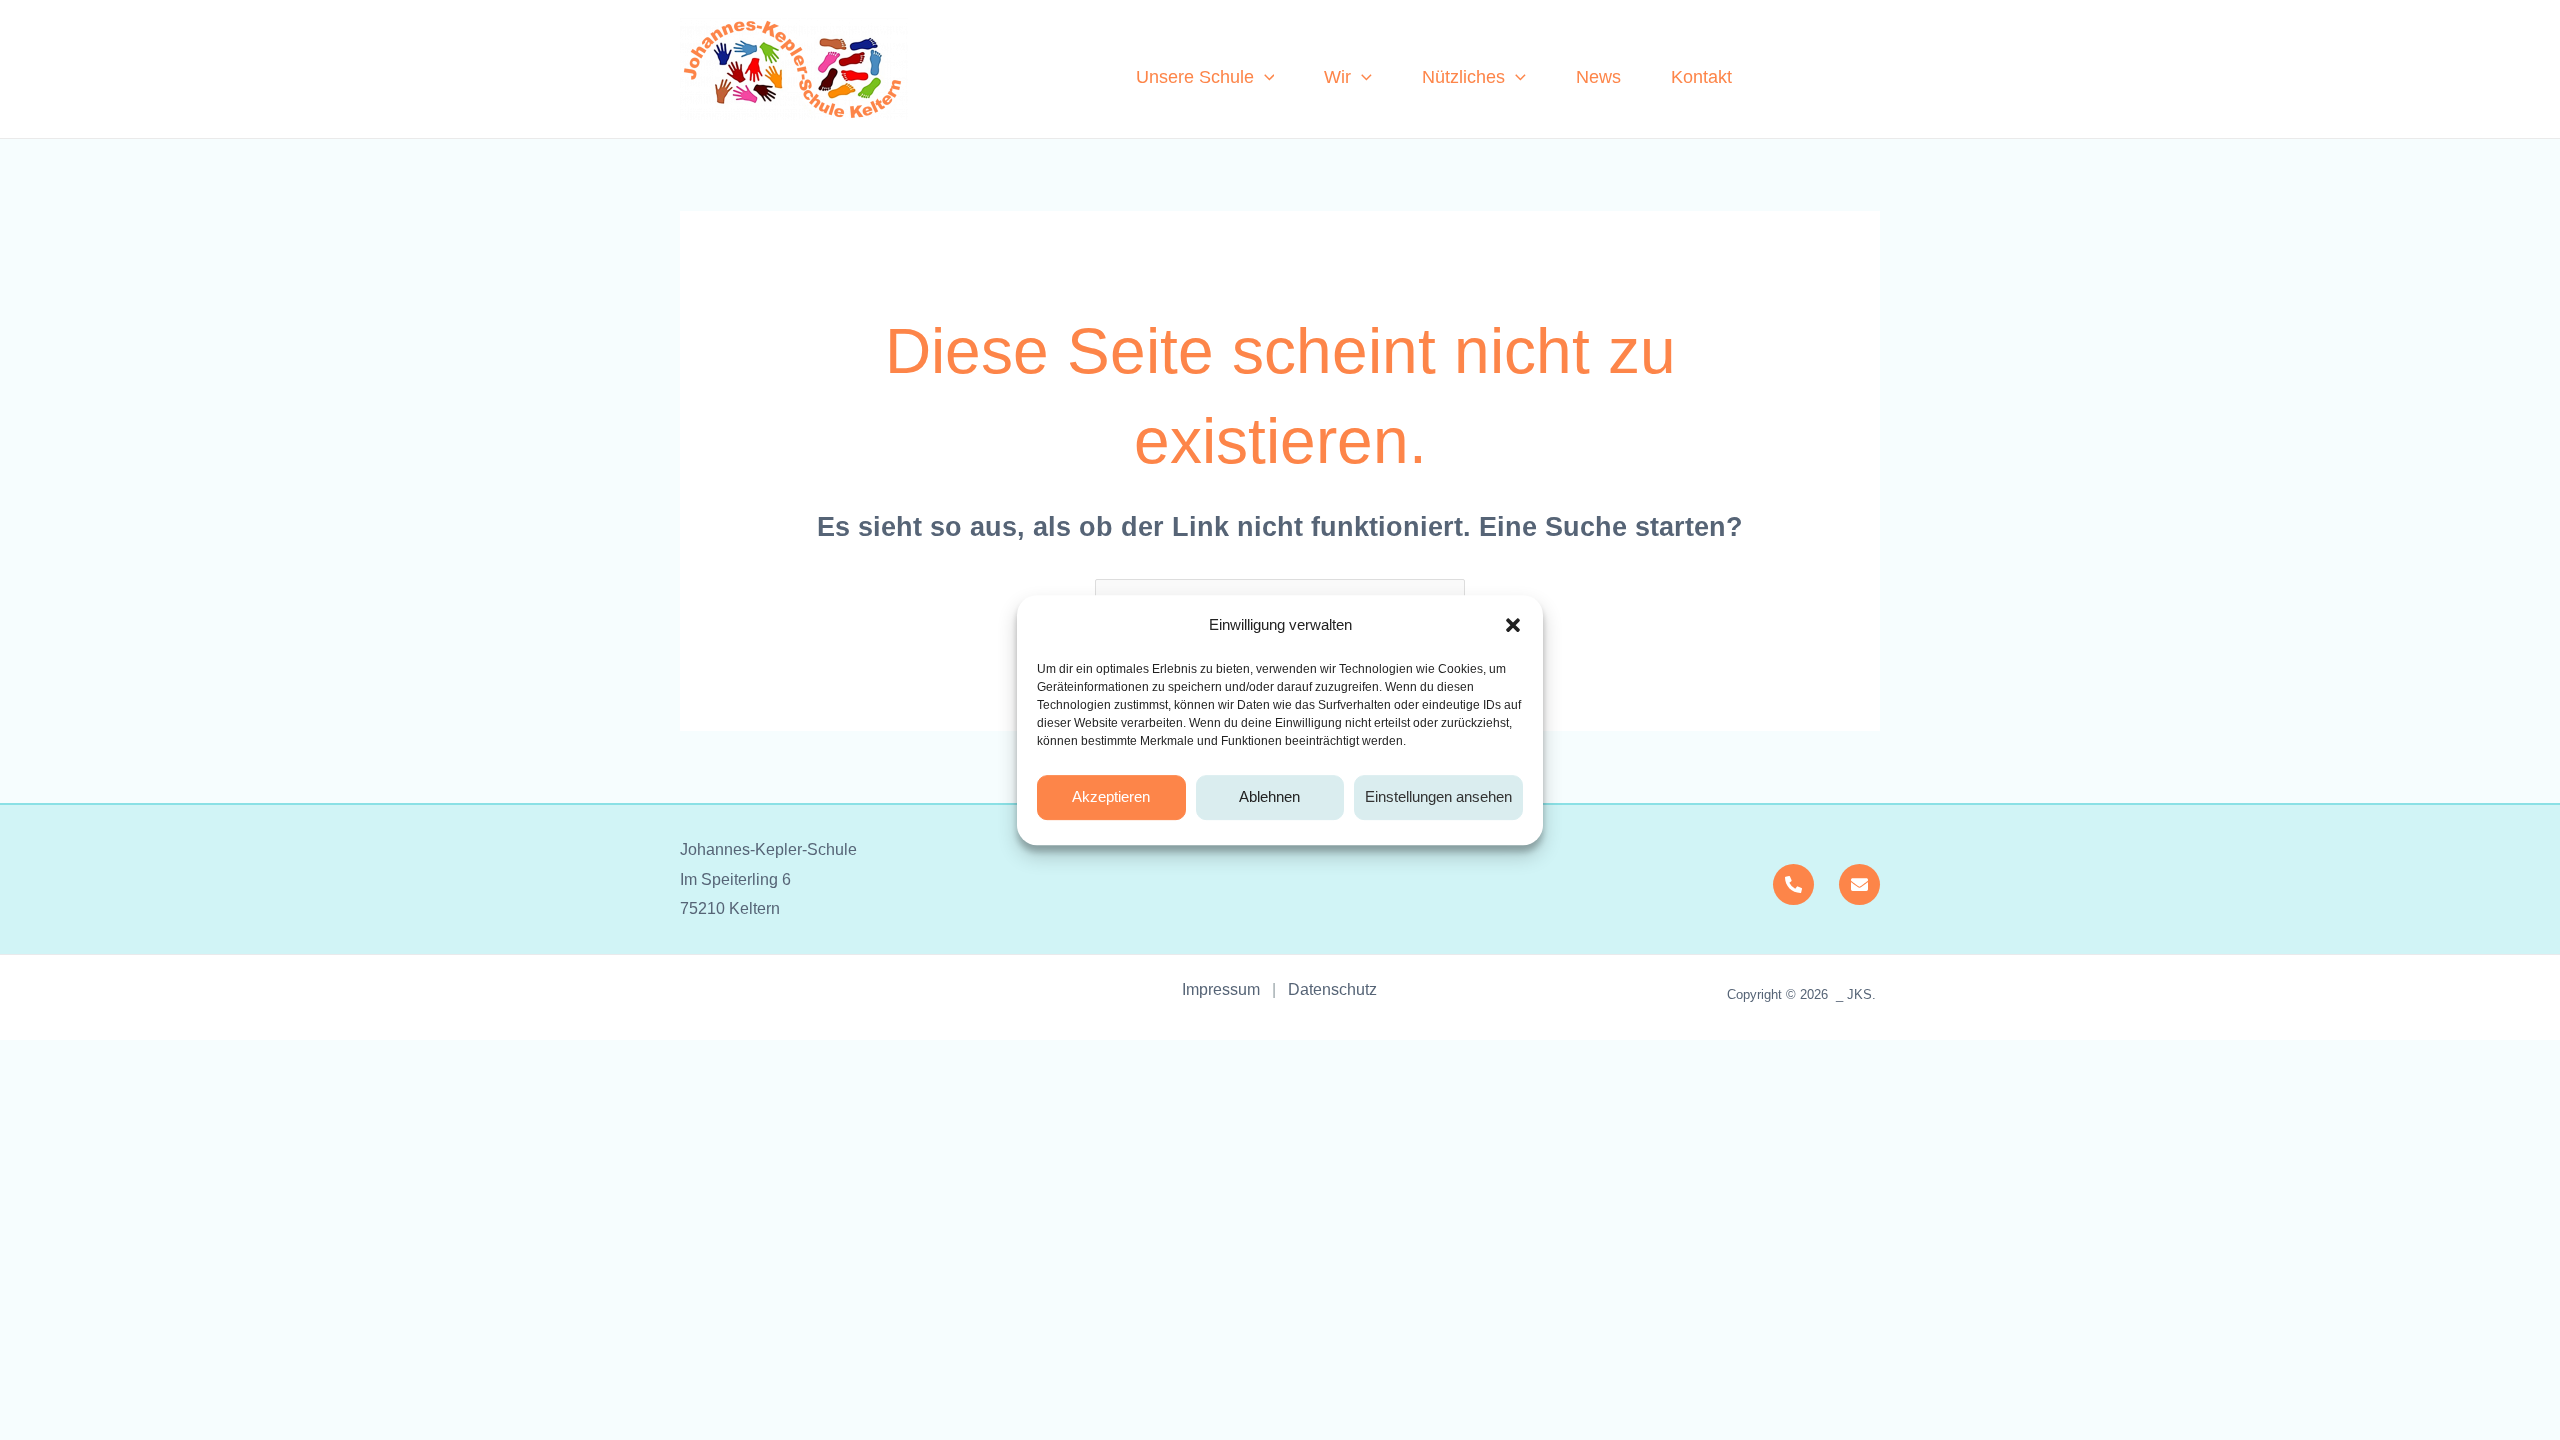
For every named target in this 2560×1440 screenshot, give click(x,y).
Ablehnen (1269, 796)
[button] (1513, 625)
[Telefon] (1793, 884)
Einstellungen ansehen (1438, 796)
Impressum (1227, 989)
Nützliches (1463, 77)
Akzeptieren (1111, 796)
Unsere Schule (1195, 77)
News (1598, 77)
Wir (1337, 77)
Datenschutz (1332, 989)
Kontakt (1701, 77)
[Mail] (1859, 884)
